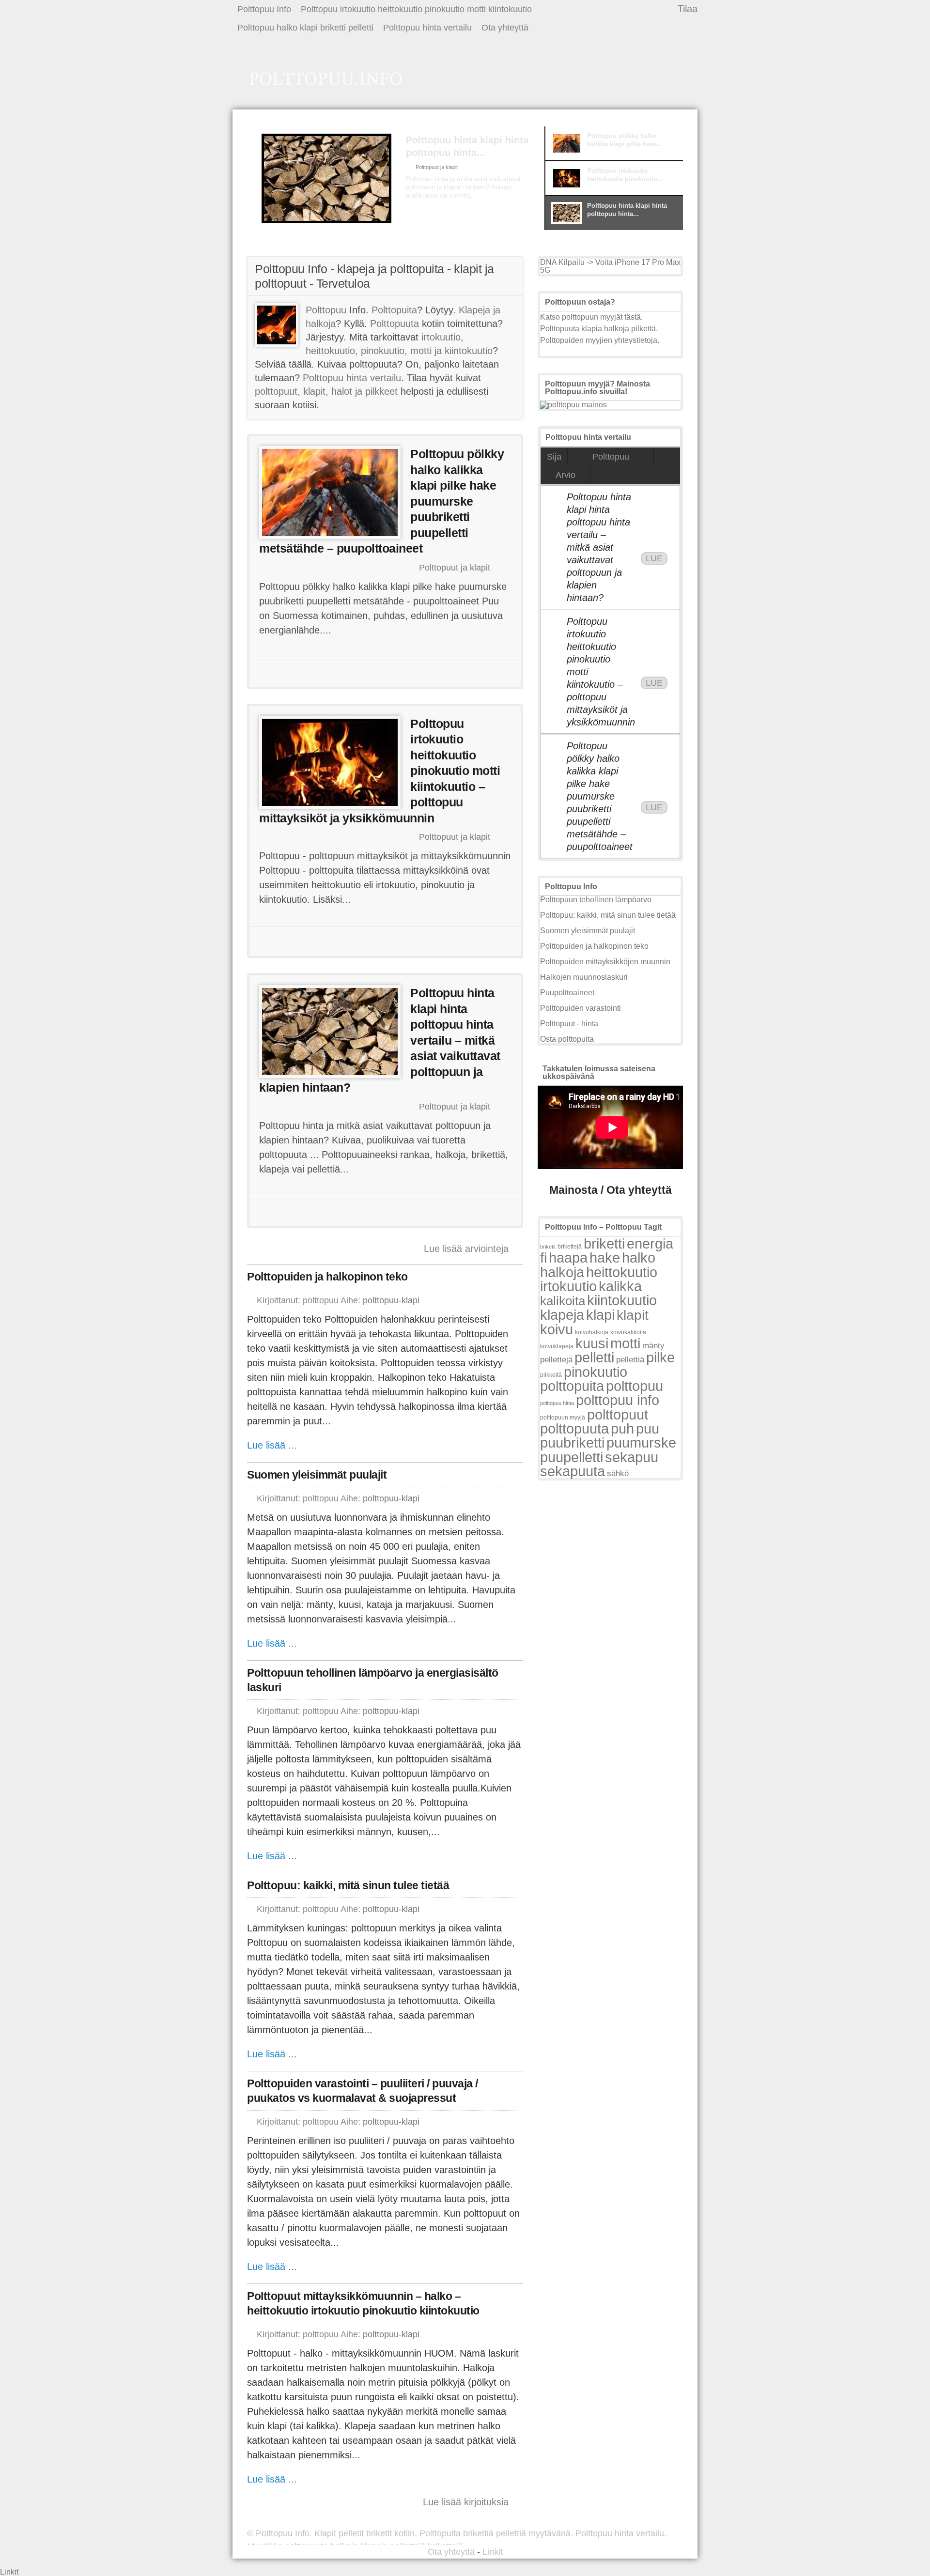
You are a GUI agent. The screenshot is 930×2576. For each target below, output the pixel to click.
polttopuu (635, 1386)
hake (605, 1257)
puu (648, 1428)
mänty (653, 1345)
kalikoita (563, 1301)
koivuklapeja (557, 1346)
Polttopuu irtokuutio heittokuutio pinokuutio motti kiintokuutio (416, 9)
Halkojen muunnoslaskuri (584, 977)
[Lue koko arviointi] (442, 214)
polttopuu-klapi (391, 1300)
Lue (654, 558)
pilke (660, 1357)
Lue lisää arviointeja (466, 1249)
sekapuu (632, 1457)
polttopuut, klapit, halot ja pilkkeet (326, 391)
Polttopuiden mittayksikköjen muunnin (605, 962)
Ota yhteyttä (505, 28)
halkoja (562, 1272)
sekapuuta (573, 1471)
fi (543, 1257)
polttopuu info (618, 1400)
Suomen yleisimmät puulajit (317, 1475)
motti (625, 1343)
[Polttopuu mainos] (573, 405)
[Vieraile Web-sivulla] (384, 672)
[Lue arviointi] (475, 672)
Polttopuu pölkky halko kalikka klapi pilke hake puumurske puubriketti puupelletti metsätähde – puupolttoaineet (600, 796)
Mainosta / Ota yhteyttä (611, 1190)
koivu (557, 1329)
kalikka (620, 1286)
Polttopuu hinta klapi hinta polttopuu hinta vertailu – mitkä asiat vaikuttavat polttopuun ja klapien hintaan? (599, 547)
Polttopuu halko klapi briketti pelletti (305, 28)
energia (650, 1243)
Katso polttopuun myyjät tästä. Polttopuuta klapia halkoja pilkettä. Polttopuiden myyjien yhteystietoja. (600, 329)
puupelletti (572, 1457)
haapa (568, 1257)
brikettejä (570, 1247)
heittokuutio (622, 1272)
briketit (548, 1247)
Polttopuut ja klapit (437, 167)
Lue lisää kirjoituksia (466, 2502)
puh (622, 1428)
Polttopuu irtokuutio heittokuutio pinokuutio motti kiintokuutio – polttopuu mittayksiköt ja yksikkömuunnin (600, 672)
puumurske (641, 1442)
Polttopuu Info (264, 9)
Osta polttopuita (567, 1039)
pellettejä (556, 1360)
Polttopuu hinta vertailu (427, 28)
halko (639, 1257)
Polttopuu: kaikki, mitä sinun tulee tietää (348, 1885)
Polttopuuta (395, 324)
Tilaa (688, 9)
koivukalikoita (628, 1332)
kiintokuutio (622, 1300)
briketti (604, 1243)
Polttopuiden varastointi (581, 1008)
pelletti (594, 1357)
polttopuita (572, 1386)
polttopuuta (574, 1428)
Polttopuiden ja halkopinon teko (327, 1277)
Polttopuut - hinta (569, 1024)
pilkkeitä (551, 1375)
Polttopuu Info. (284, 2533)
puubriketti (572, 1442)
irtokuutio (568, 1286)
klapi (600, 1315)
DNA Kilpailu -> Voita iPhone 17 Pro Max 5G (610, 266)
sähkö (618, 1473)
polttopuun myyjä (563, 1418)
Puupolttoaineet (567, 993)
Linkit (493, 2552)
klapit (633, 1315)
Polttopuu (326, 310)
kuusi (592, 1343)
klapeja (562, 1315)
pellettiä (630, 1360)
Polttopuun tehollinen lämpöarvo (596, 900)
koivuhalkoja (592, 1332)
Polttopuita (394, 310)
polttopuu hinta (557, 1403)
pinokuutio (596, 1372)
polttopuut (618, 1414)
